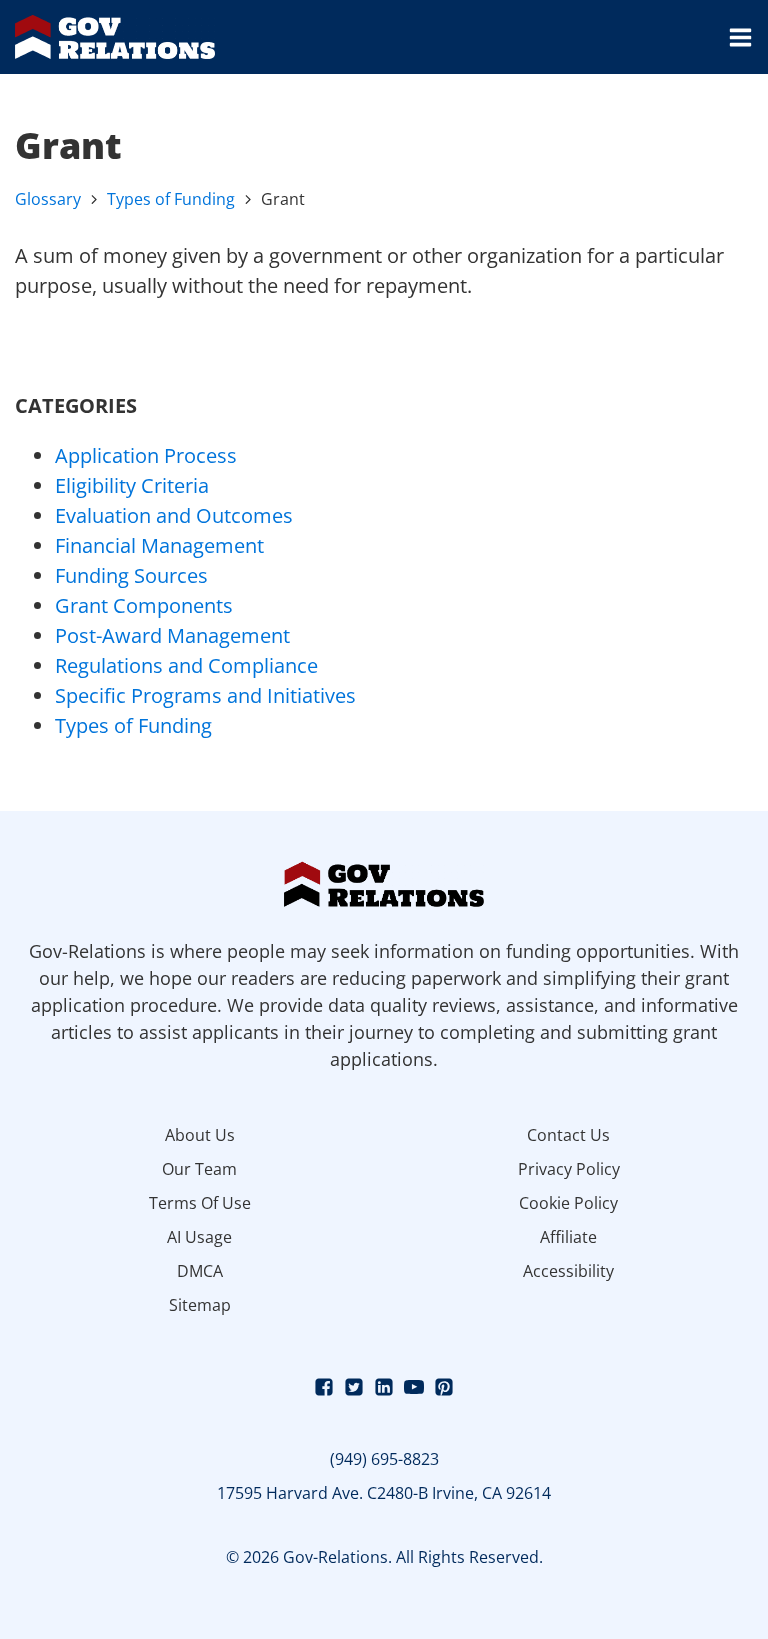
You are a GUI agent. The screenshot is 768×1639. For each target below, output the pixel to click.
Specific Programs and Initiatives (205, 695)
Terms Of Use (200, 1203)
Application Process (146, 455)
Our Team (199, 1169)
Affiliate (568, 1237)
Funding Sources (131, 575)
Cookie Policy (568, 1203)
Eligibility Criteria (132, 485)
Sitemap (200, 1305)
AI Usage (199, 1237)
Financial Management (159, 545)
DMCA (200, 1271)
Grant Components (144, 605)
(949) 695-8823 (384, 1459)
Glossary (48, 199)
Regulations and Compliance (186, 665)
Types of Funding (171, 199)
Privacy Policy (569, 1169)
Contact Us (568, 1135)
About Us (200, 1135)
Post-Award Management (172, 635)
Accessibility (568, 1271)
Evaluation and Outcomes (174, 515)
